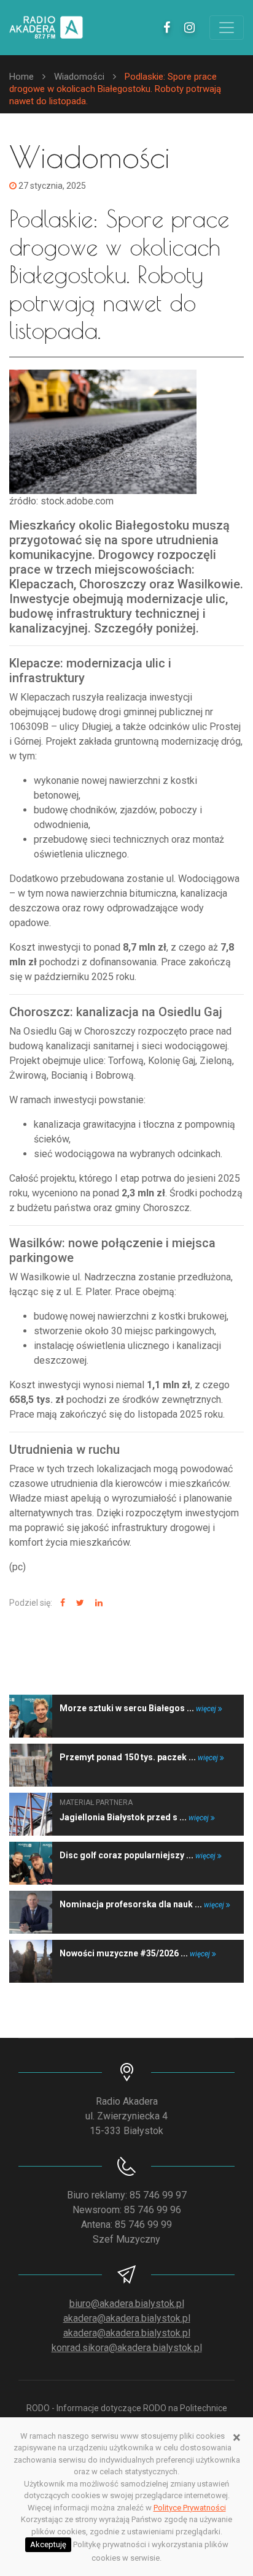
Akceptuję (48, 2544)
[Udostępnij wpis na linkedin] (97, 1603)
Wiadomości (79, 77)
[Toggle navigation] (227, 28)
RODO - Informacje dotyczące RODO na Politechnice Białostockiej (127, 2415)
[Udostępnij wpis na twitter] (79, 1603)
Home (21, 77)
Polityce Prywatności (190, 2508)
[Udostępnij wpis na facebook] (61, 1603)
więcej (207, 1709)
